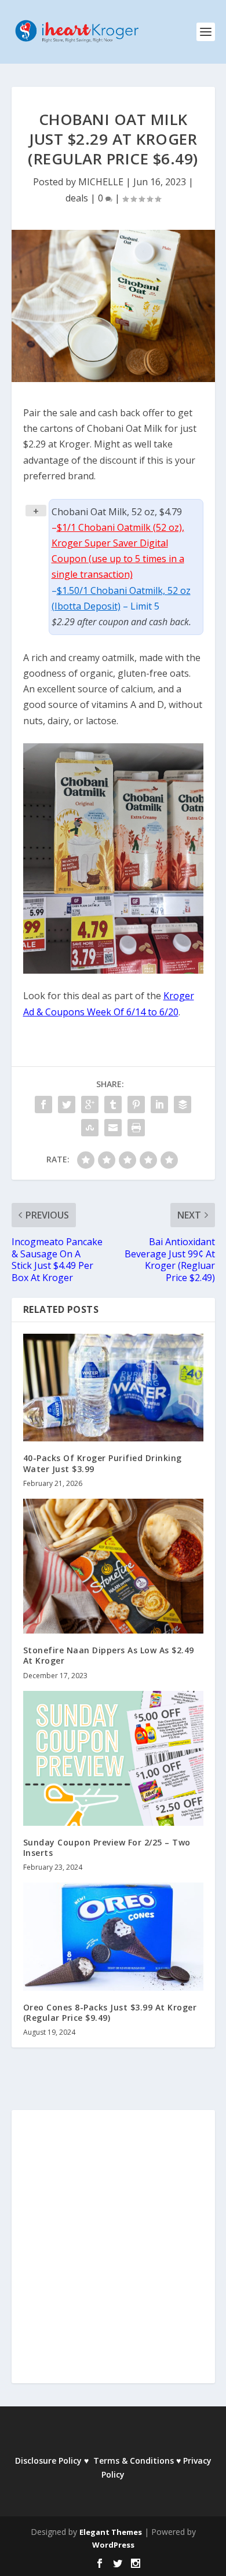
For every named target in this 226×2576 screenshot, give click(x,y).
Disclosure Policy (48, 2461)
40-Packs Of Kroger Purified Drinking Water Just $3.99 (103, 1463)
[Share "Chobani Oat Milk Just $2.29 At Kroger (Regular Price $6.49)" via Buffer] (183, 1104)
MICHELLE (101, 182)
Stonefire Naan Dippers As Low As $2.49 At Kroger (109, 1655)
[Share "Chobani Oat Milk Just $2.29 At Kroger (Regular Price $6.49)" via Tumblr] (113, 1104)
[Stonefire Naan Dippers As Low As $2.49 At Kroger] (113, 1566)
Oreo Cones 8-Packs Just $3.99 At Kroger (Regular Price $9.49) (110, 2012)
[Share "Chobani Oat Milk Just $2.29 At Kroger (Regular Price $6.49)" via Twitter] (67, 1104)
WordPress (113, 2545)
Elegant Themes (111, 2532)
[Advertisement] (113, 2255)
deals (77, 198)
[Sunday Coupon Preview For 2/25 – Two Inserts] (113, 1758)
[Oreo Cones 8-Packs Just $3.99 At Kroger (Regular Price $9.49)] (113, 1937)
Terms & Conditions (134, 2461)
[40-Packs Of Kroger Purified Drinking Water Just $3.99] (113, 1388)
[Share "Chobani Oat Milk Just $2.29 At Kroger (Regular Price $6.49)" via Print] (136, 1128)
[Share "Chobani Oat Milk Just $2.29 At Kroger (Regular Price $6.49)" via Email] (113, 1128)
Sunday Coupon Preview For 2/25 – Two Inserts (107, 1847)
